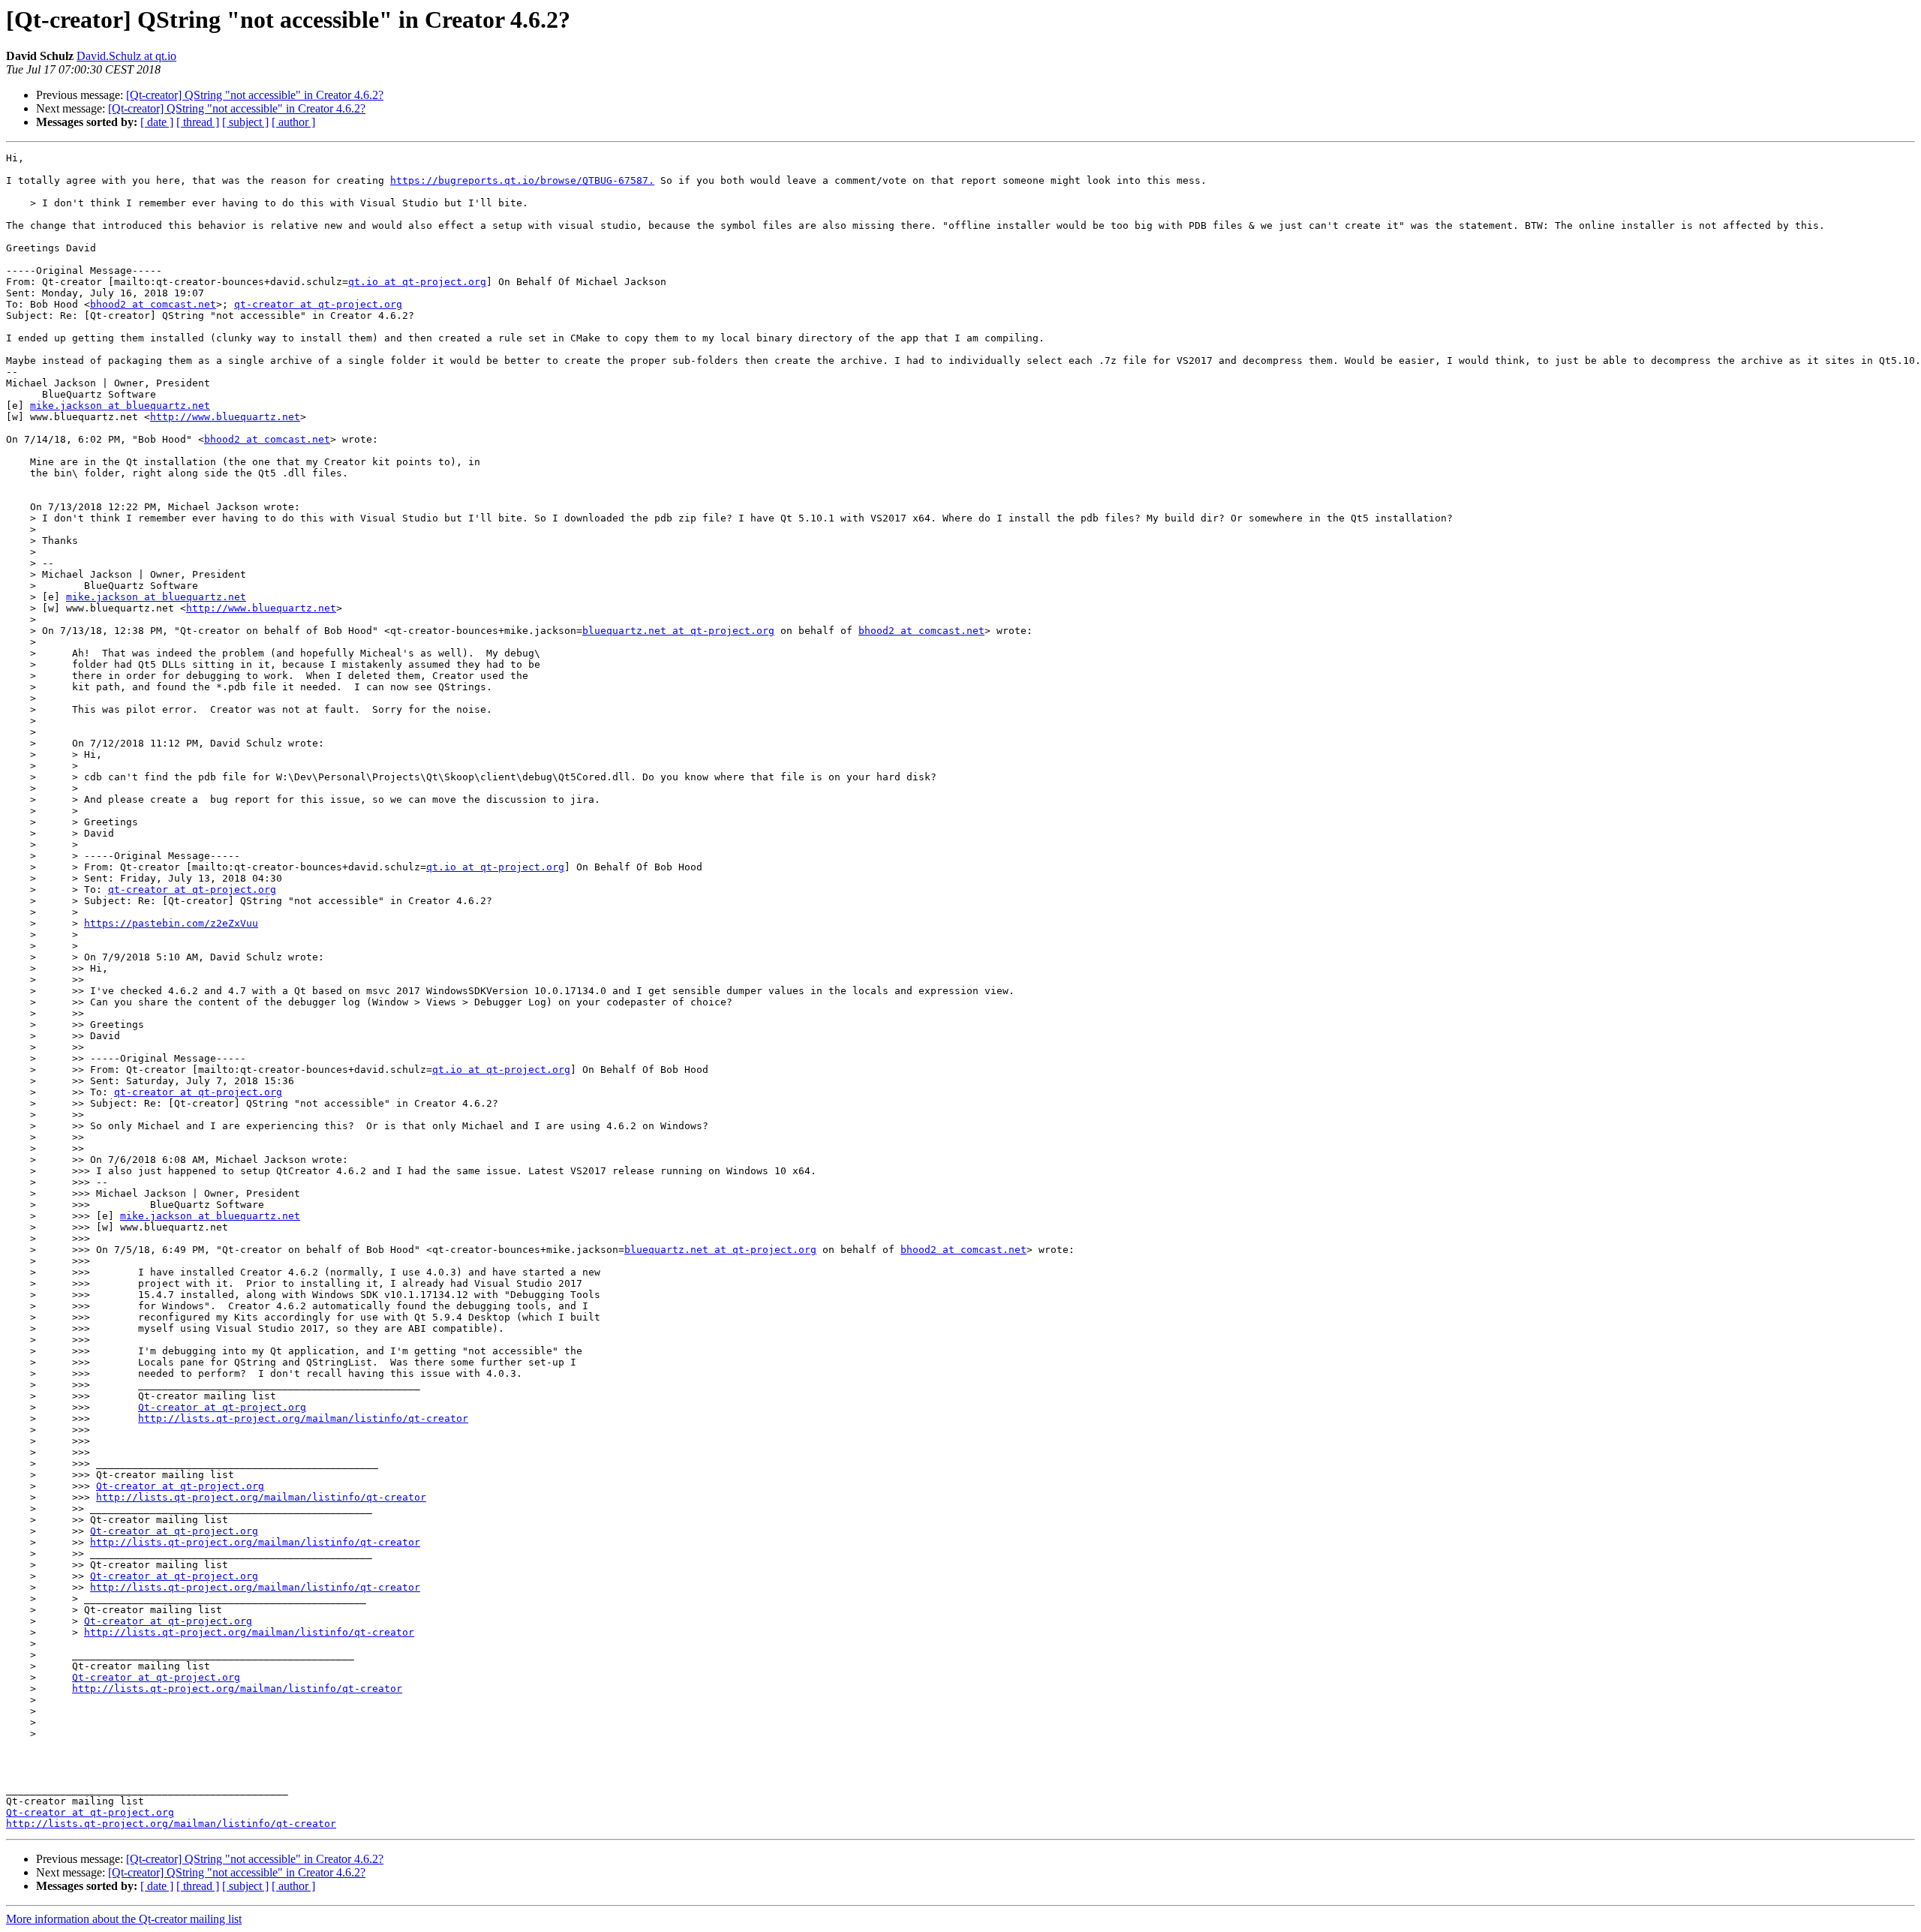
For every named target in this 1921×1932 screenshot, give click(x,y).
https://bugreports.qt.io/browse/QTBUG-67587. (522, 180)
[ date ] (157, 122)
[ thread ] (198, 122)
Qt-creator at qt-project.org (222, 1407)
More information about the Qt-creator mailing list (124, 1919)
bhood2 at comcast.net (153, 304)
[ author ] (293, 122)
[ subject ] (245, 122)
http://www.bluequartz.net (225, 417)
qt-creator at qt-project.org (318, 304)
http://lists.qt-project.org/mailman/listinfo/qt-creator (303, 1418)
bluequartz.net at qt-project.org (678, 631)
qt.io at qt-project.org (417, 282)
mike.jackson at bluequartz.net (120, 406)
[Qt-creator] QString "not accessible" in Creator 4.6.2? (255, 95)
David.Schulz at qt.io (126, 56)
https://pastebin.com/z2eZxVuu (171, 923)
